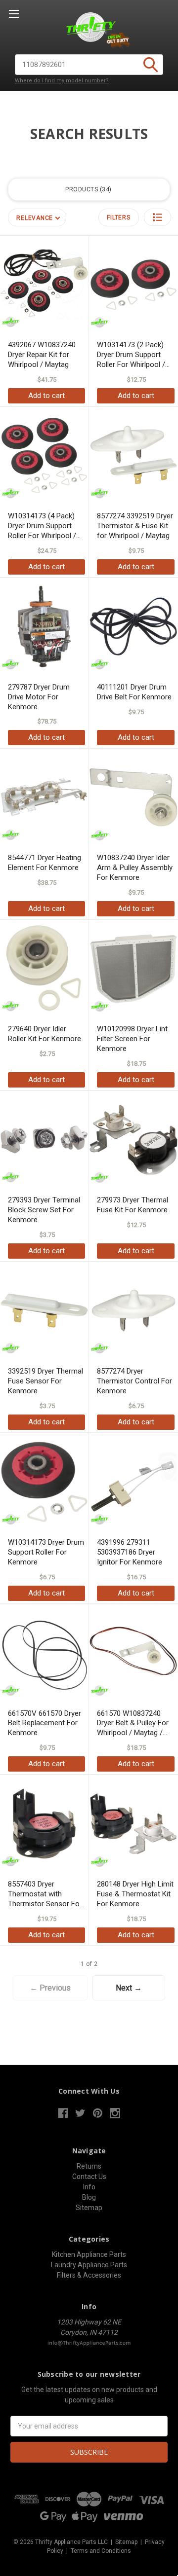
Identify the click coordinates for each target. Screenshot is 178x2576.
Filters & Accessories (89, 2275)
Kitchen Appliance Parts (89, 2254)
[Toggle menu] (14, 14)
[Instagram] (115, 2113)
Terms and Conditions (101, 2551)
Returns (89, 2166)
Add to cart (46, 396)
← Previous (50, 1988)
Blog (89, 2197)
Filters (118, 218)
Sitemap (89, 2208)
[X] (80, 2113)
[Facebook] (63, 2113)
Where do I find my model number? (62, 81)
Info (89, 2187)
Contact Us (89, 2177)
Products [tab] (87, 189)
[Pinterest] (98, 2113)
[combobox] (89, 65)
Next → (129, 1988)
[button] (157, 217)
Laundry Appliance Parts (89, 2265)
